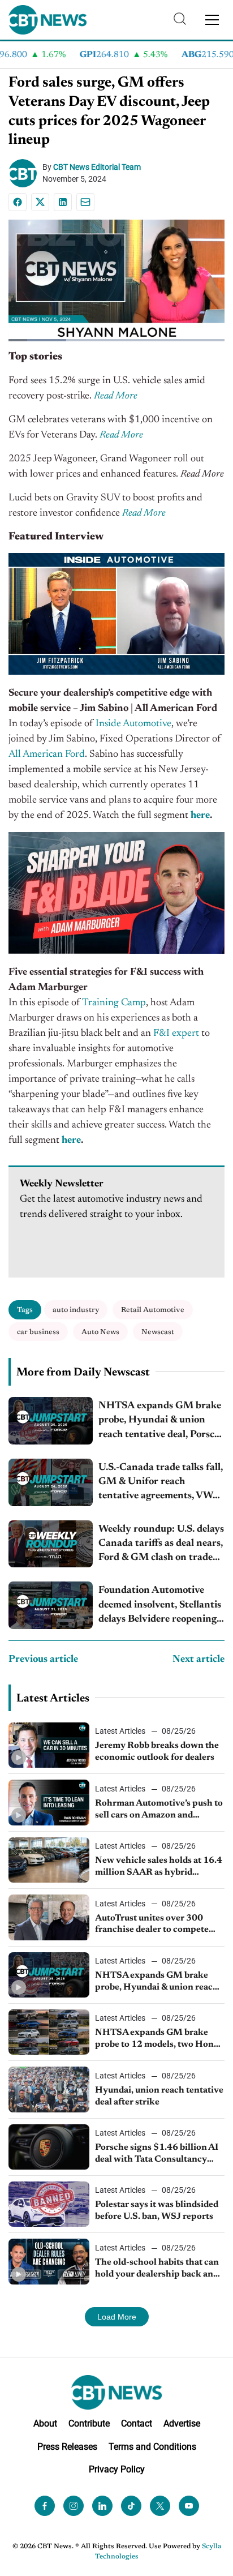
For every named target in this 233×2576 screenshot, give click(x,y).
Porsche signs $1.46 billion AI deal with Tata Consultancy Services (157, 2154)
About (45, 2423)
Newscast (158, 1332)
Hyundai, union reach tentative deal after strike (159, 2096)
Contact (137, 2423)
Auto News (100, 1332)
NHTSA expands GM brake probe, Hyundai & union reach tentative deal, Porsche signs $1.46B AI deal (161, 1422)
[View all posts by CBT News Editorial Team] (25, 173)
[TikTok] (131, 2506)
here (200, 816)
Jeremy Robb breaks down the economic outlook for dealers (157, 1752)
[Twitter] (160, 2506)
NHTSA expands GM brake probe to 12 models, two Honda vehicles (159, 2039)
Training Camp (114, 1003)
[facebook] (45, 2506)
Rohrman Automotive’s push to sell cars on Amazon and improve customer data (159, 1810)
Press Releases (67, 2447)
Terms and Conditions (152, 2447)
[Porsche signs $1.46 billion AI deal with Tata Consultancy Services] (49, 2147)
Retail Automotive (153, 1310)
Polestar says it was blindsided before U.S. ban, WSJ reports (157, 2211)
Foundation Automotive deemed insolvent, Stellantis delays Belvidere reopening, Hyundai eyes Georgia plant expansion (160, 1606)
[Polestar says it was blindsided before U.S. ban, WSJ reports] (49, 2204)
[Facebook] (18, 202)
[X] (40, 202)
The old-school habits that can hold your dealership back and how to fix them (157, 2269)
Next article (199, 1660)
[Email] (85, 202)
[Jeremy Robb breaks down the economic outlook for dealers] (49, 1745)
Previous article (43, 1660)
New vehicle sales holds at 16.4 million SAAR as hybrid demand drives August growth (159, 1867)
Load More (117, 2317)
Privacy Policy (117, 2469)
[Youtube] (189, 2506)
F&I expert (176, 1034)
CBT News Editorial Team (97, 167)
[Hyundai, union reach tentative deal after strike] (49, 2089)
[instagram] (74, 2506)
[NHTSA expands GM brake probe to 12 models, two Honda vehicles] (49, 2032)
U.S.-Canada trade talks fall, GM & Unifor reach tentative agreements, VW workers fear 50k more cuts (161, 1483)
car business (38, 1332)
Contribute (89, 2423)
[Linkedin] (63, 202)
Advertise (182, 2423)
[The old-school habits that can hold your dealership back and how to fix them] (49, 2261)
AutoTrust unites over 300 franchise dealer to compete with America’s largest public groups (154, 1925)
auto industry (76, 1310)
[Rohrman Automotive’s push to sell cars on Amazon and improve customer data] (49, 1802)
